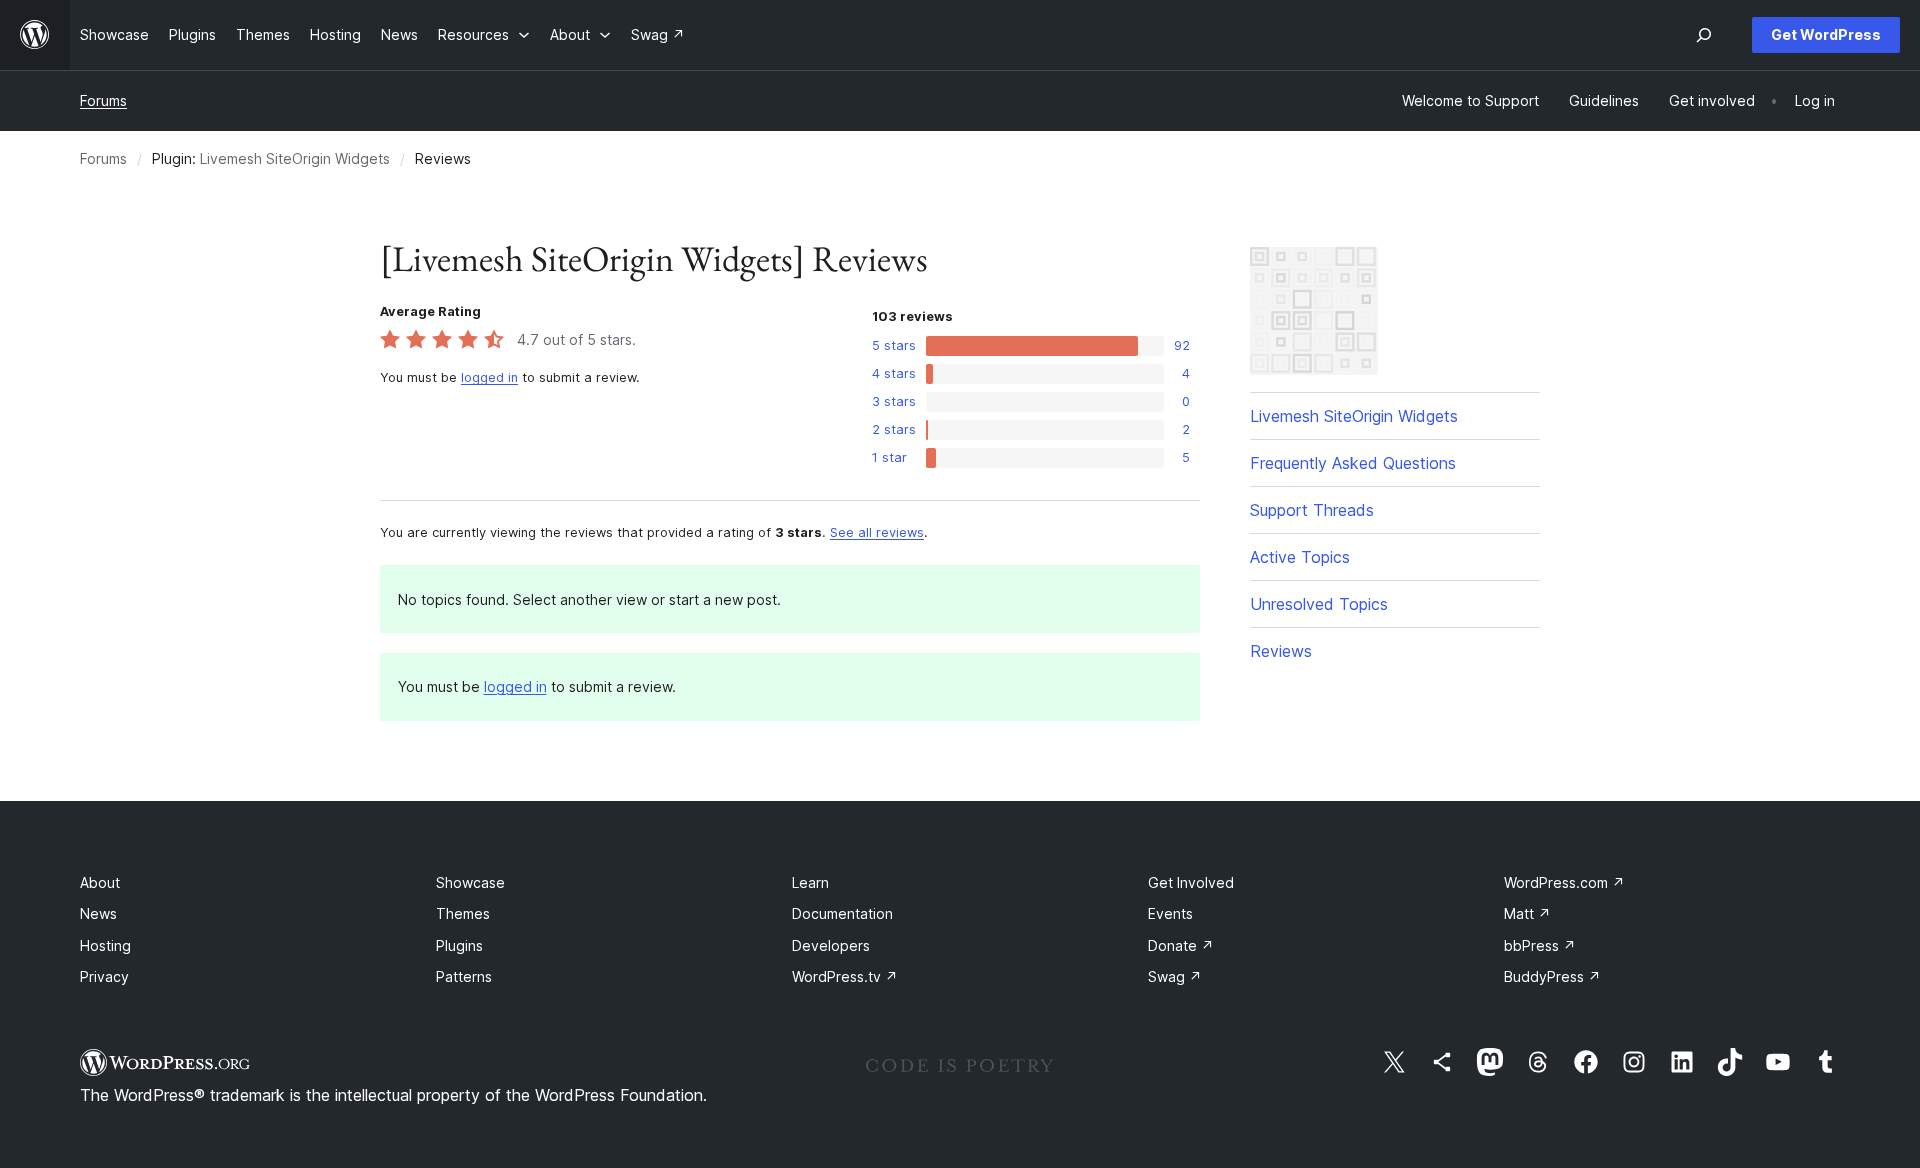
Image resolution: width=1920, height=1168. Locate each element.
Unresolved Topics (1319, 604)
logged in (489, 377)
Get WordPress (1826, 34)
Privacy (104, 976)
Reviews (1281, 651)
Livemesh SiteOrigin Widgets (295, 158)
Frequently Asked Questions (1353, 463)
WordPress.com (1564, 882)
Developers (831, 945)
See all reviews (877, 532)
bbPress (1540, 945)
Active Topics (1300, 557)
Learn (810, 882)
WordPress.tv (845, 976)
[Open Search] (1704, 35)
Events (1170, 913)
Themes (463, 913)
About (100, 882)
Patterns (464, 976)
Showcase (470, 882)
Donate (1181, 945)
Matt (1527, 913)
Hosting (105, 945)
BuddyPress (1552, 976)
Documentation (842, 913)
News (98, 913)
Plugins (459, 945)
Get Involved (1191, 882)
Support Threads (1312, 510)
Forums (103, 100)
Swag (1175, 976)
